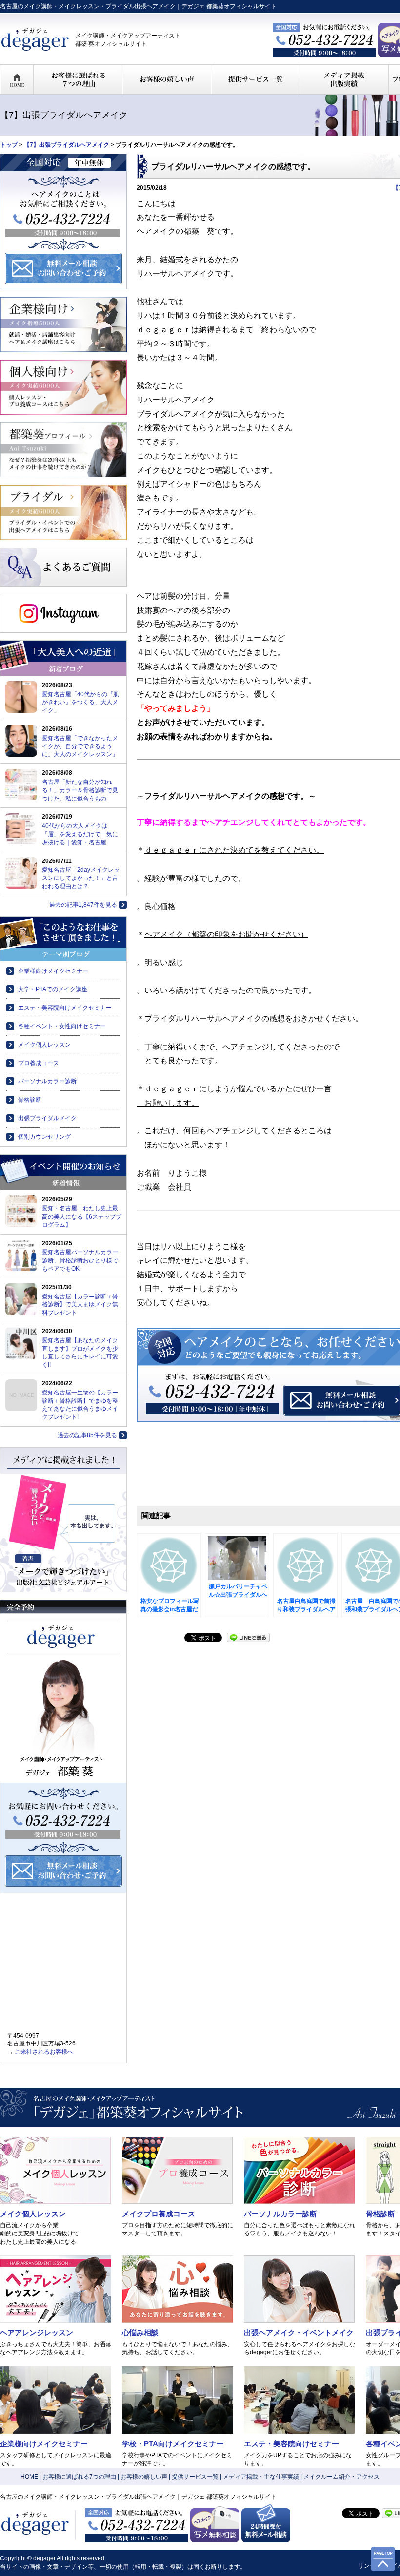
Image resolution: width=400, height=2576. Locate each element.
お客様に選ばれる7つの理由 (79, 2477)
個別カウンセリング (44, 1137)
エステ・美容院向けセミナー (291, 2444)
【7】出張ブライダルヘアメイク (67, 145)
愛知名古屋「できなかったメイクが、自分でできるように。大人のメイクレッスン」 (80, 746)
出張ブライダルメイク (47, 1118)
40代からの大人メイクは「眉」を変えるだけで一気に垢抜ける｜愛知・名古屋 (80, 834)
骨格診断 (30, 1100)
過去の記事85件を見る (87, 1435)
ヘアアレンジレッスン (37, 2333)
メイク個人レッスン (44, 1045)
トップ (9, 145)
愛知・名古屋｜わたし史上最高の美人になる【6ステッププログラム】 (82, 1217)
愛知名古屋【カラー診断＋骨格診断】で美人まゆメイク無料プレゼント (80, 1305)
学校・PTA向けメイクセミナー (173, 2444)
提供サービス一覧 (195, 2477)
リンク (367, 2566)
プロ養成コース (39, 1063)
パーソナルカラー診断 (47, 1081)
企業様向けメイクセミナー (53, 971)
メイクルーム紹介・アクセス (341, 2477)
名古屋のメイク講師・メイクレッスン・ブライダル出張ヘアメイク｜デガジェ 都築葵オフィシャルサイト (138, 6)
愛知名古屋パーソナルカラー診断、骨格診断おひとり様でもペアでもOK (80, 1260)
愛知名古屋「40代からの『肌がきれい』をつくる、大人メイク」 (80, 703)
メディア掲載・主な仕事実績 (261, 2477)
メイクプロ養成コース (159, 2214)
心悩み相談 (140, 2333)
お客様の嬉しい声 (144, 2477)
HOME (29, 2477)
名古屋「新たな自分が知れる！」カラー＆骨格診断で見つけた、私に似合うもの (80, 790)
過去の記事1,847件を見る (83, 905)
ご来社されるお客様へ (44, 2052)
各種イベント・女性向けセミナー (62, 1026)
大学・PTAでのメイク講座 (53, 989)
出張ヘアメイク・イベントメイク (299, 2333)
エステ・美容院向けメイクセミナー (65, 1008)
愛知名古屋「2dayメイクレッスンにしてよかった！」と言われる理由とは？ (81, 878)
